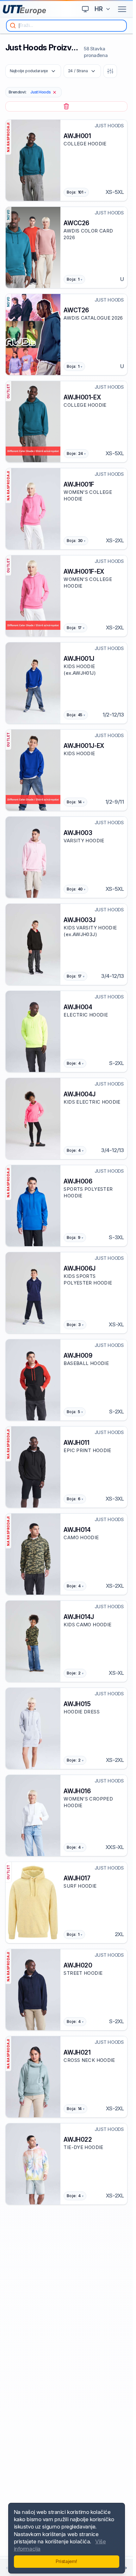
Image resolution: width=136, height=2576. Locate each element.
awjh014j (79, 1617)
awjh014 (77, 1530)
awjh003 (78, 833)
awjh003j (80, 920)
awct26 (76, 310)
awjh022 (78, 2139)
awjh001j (79, 659)
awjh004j (80, 1094)
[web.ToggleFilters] (110, 71)
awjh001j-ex (84, 746)
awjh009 (78, 1355)
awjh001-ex (82, 397)
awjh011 (76, 1443)
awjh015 (77, 1704)
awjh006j (80, 1268)
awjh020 (78, 1965)
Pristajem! (66, 2561)
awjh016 (77, 1791)
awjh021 (77, 2052)
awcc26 (76, 223)
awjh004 (78, 1007)
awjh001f (79, 484)
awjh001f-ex (84, 571)
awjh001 (77, 136)
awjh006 (78, 1181)
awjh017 (77, 1878)
